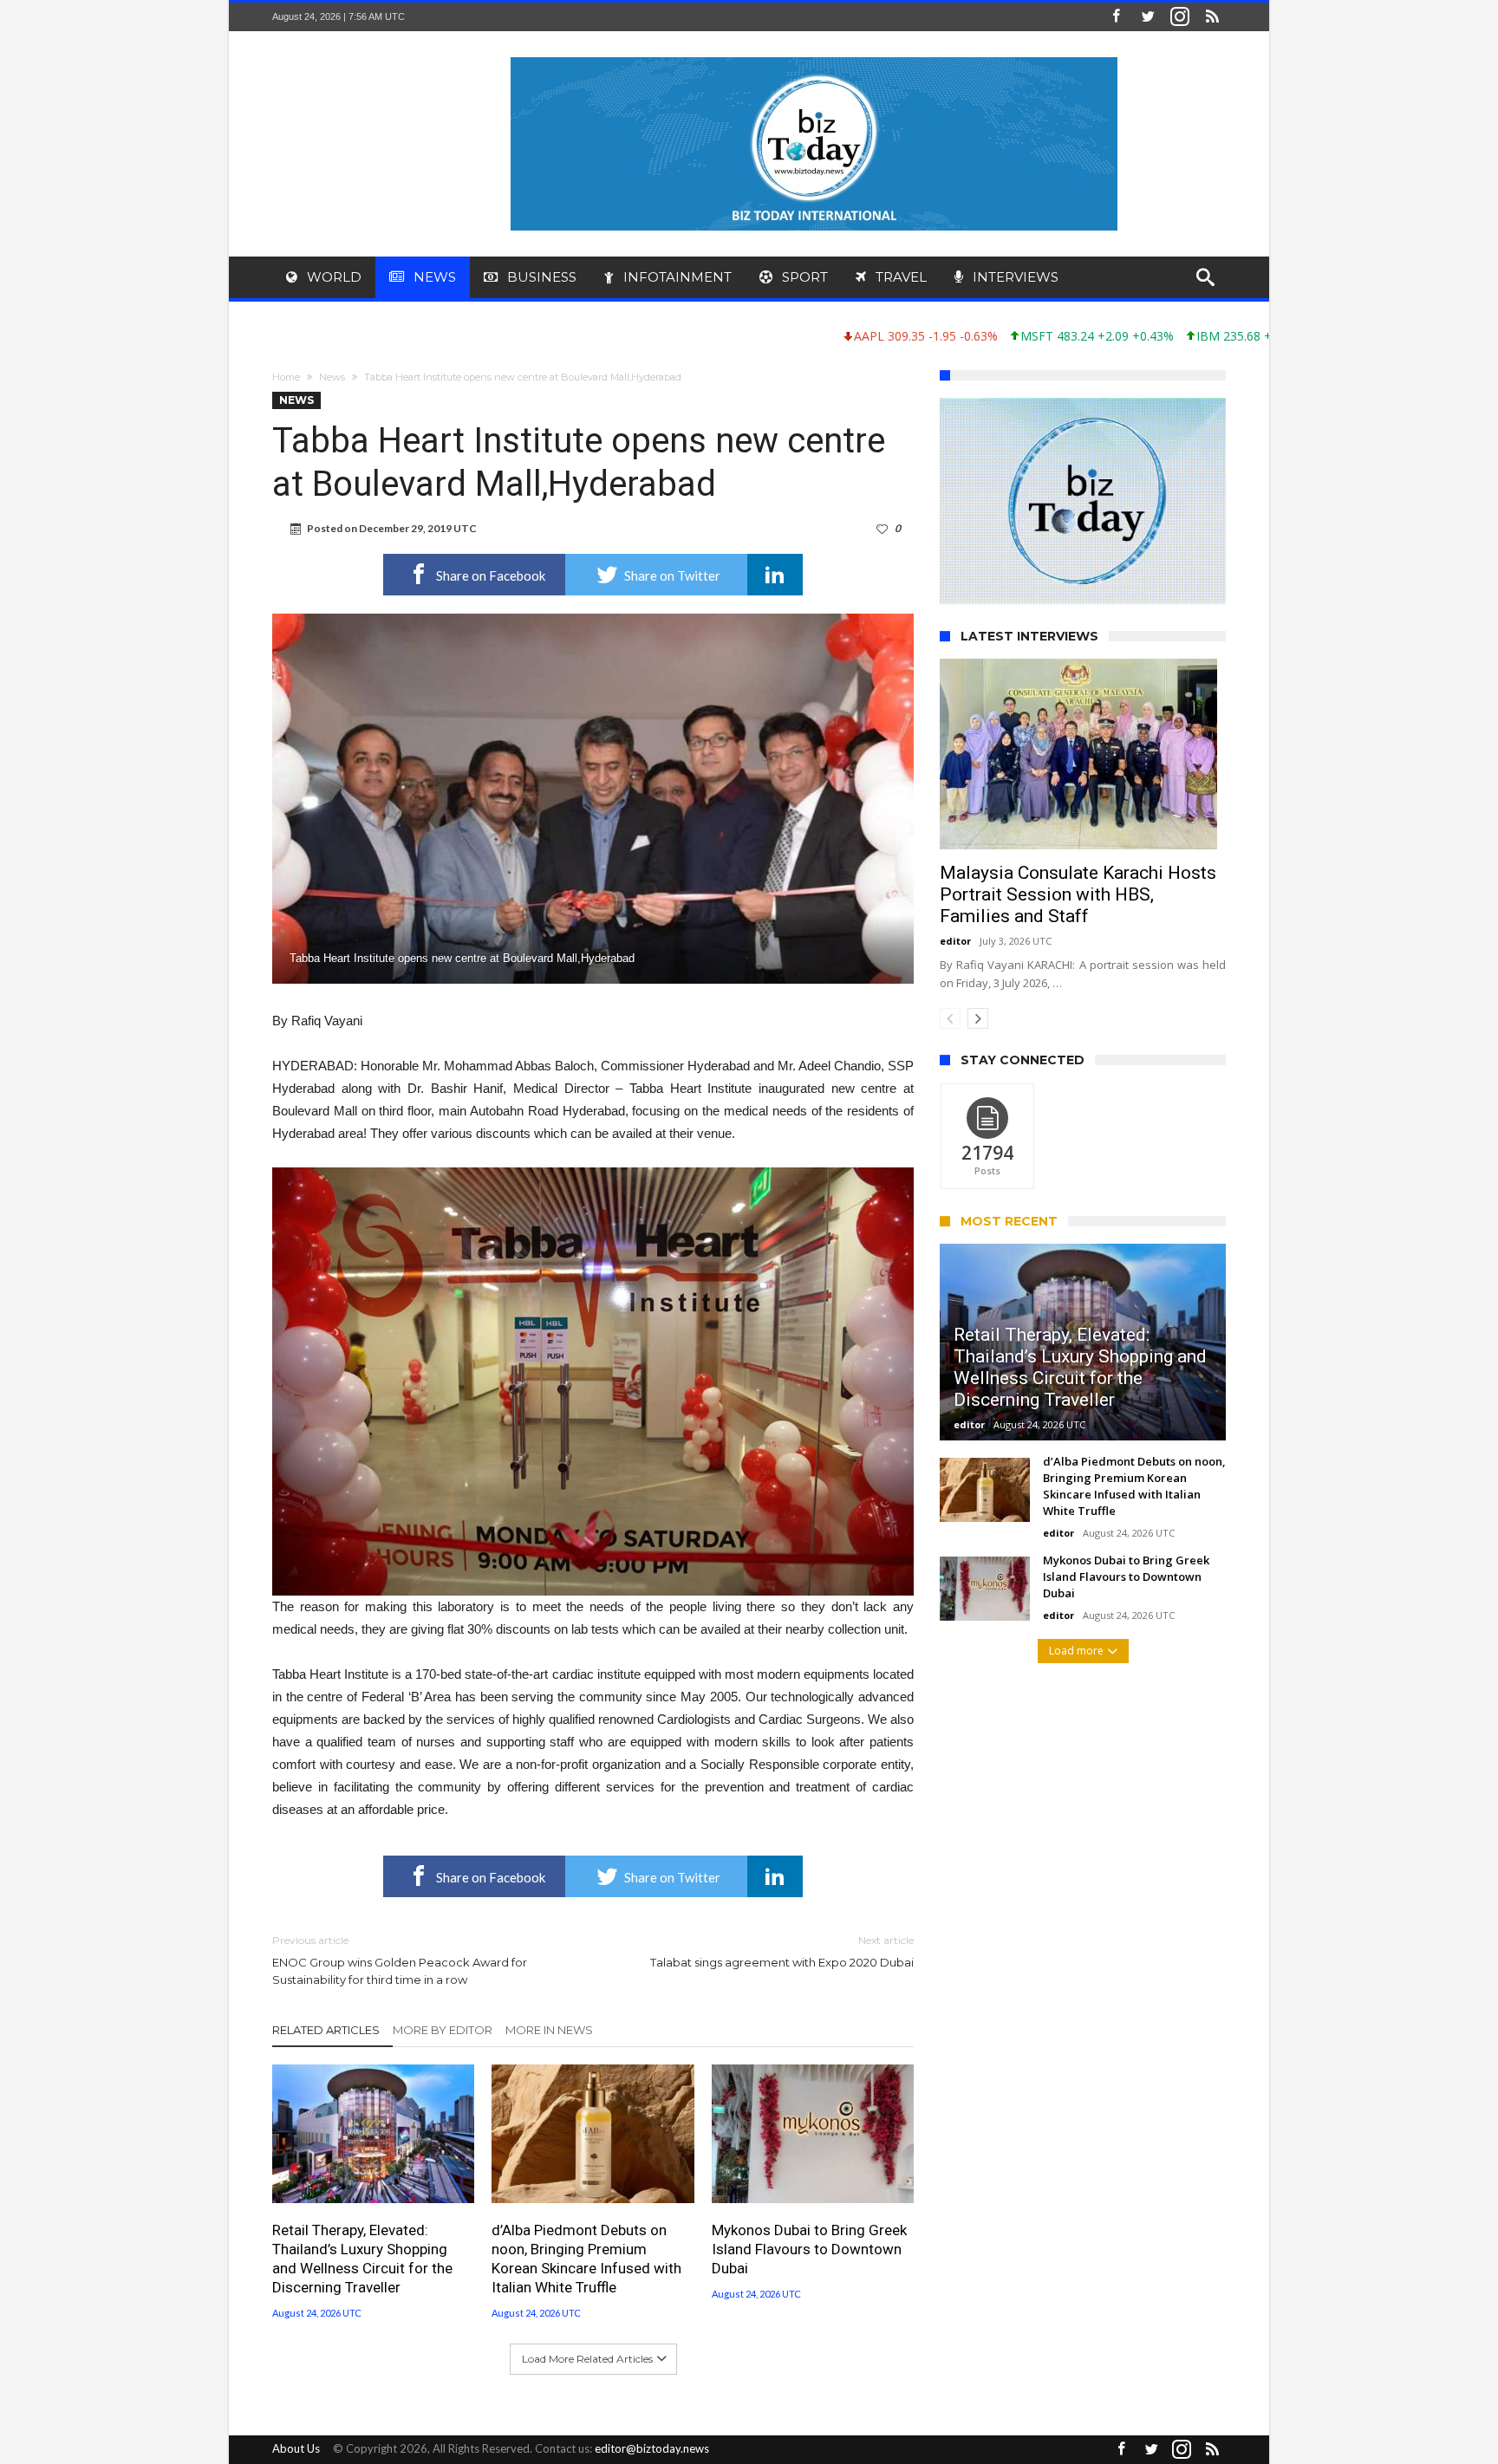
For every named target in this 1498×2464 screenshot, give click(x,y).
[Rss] (1212, 17)
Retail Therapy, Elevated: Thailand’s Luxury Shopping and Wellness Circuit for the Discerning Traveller (362, 2259)
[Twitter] (1148, 17)
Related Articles (326, 2030)
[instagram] (1180, 17)
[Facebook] (1116, 17)
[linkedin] (775, 575)
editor (955, 941)
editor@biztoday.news (652, 2448)
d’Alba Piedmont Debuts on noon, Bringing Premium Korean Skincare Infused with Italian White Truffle (586, 2259)
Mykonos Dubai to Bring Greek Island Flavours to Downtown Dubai (809, 2249)
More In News (549, 2030)
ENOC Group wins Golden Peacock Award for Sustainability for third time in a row (400, 1960)
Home (286, 377)
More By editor (443, 2030)
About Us (296, 2448)
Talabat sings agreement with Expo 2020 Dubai (782, 1951)
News (332, 377)
